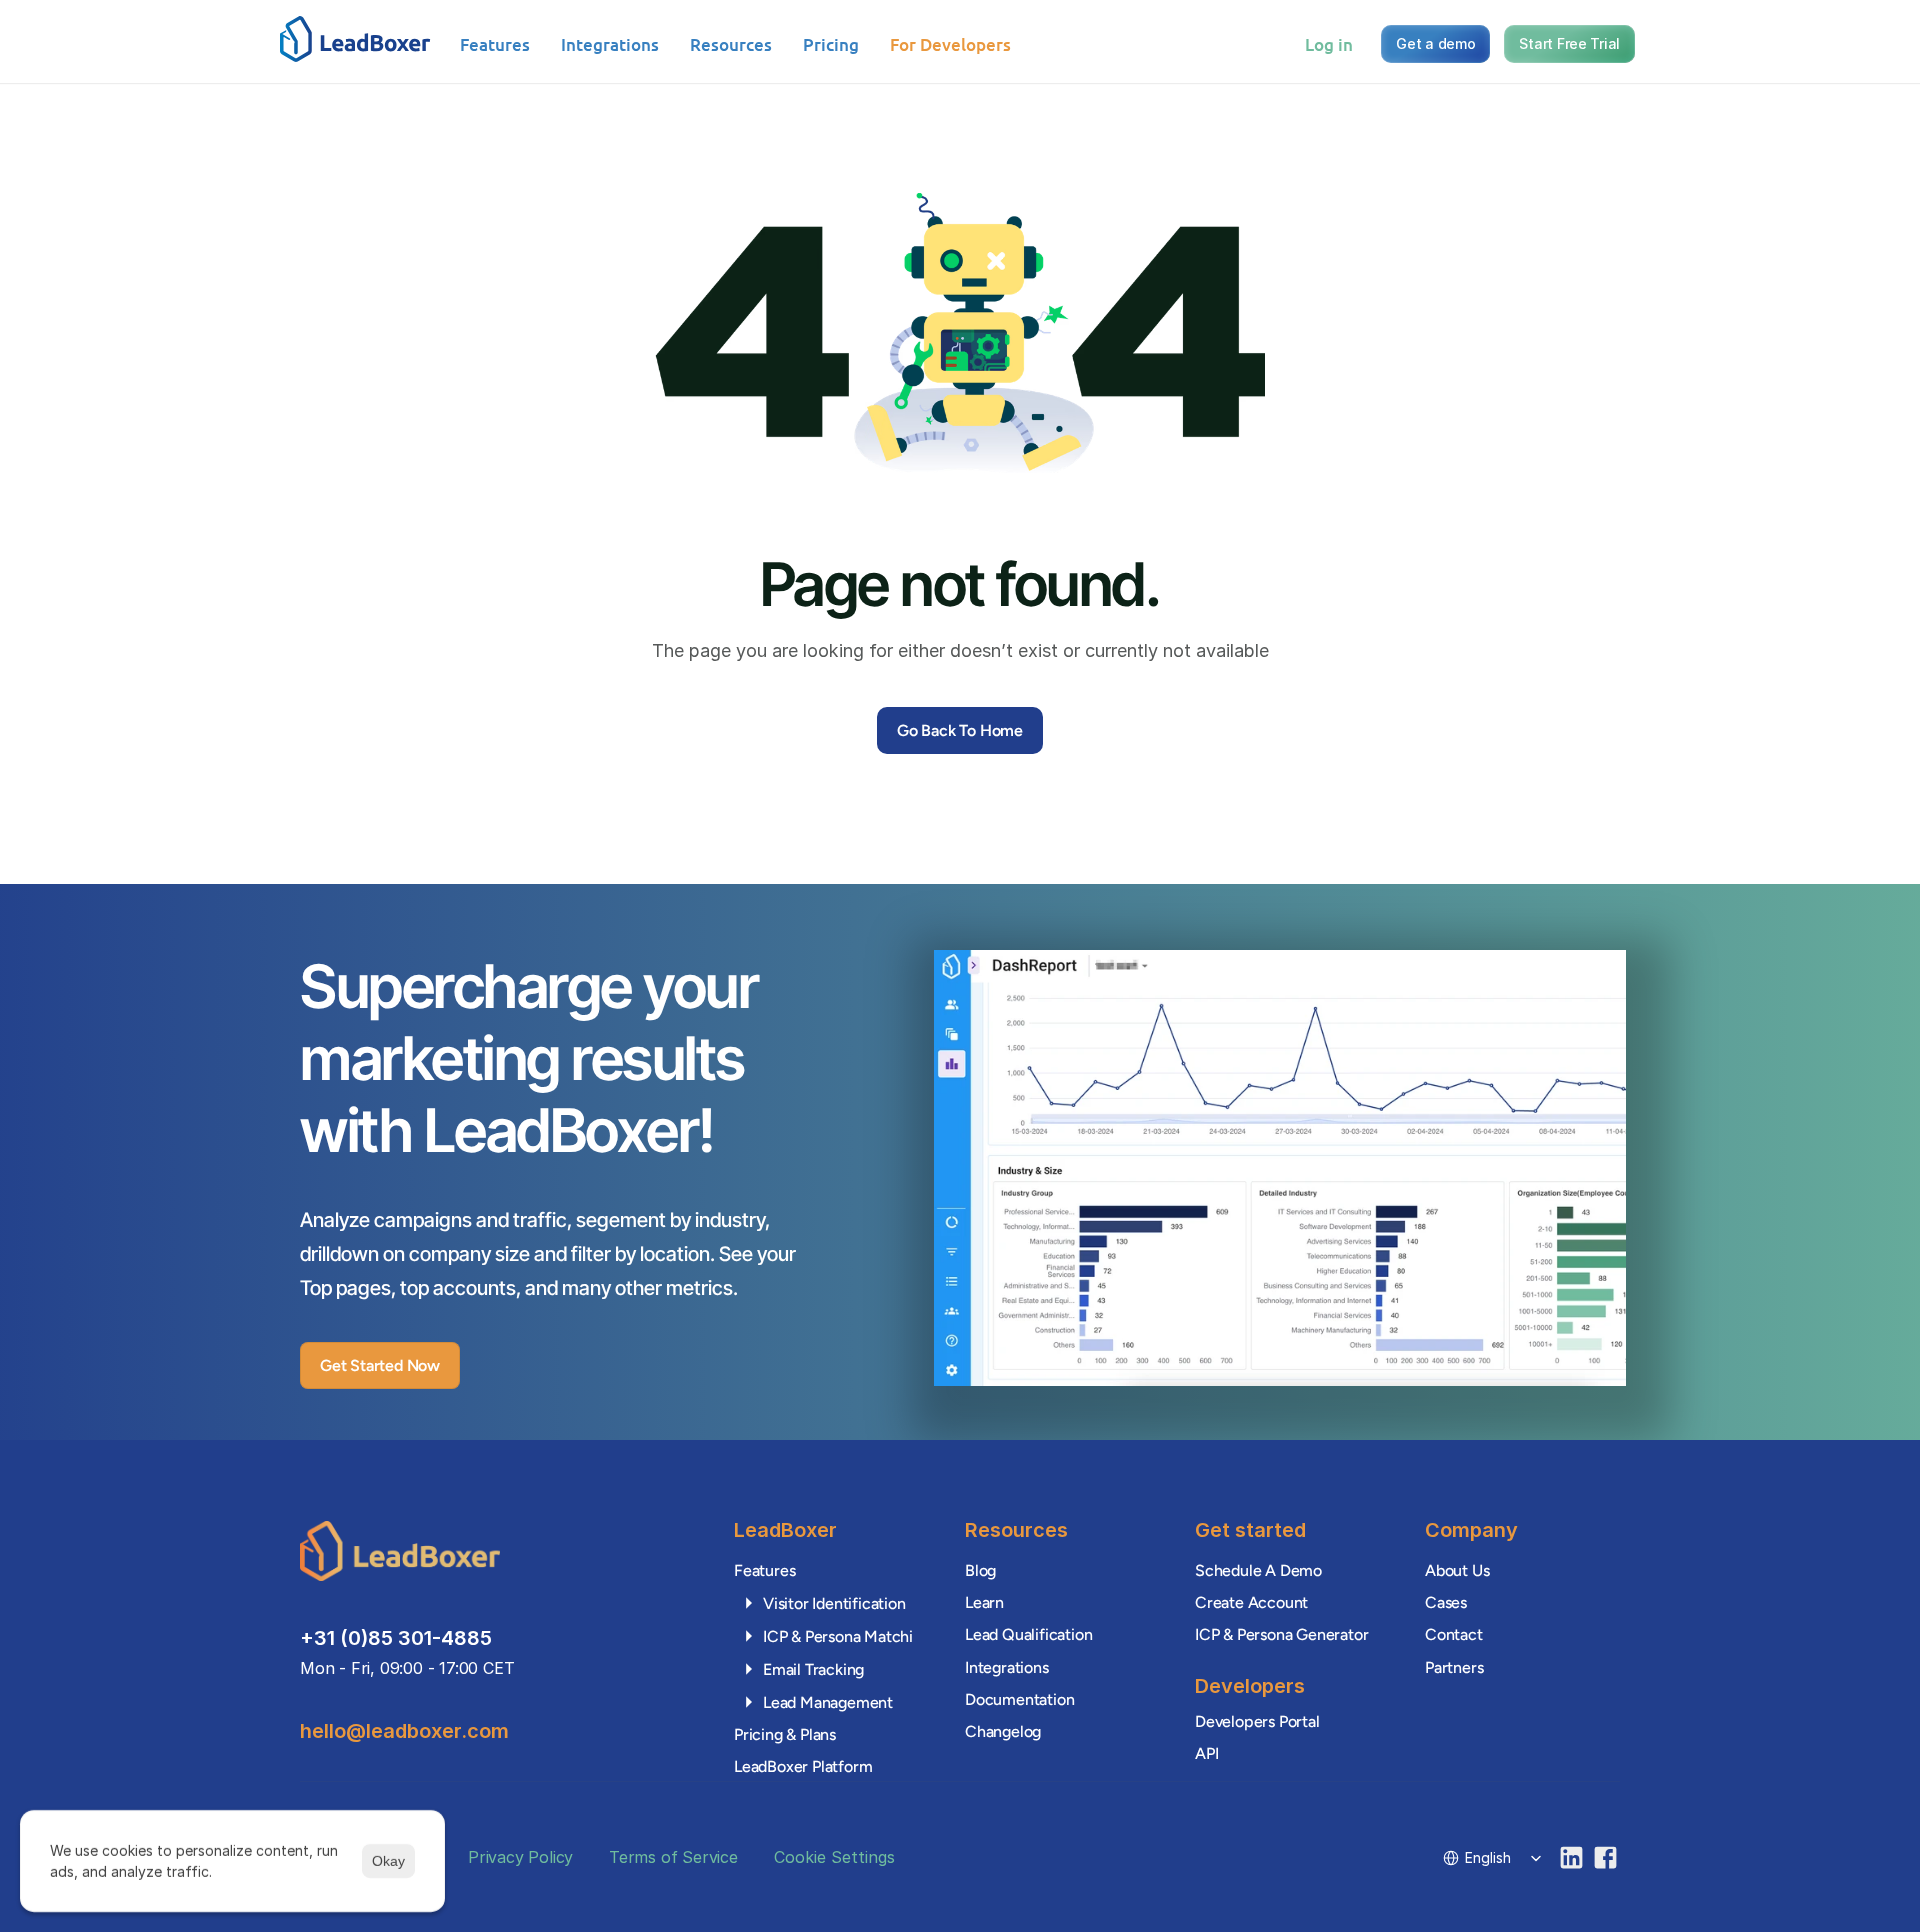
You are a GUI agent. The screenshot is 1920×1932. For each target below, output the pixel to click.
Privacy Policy (520, 1857)
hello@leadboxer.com (404, 1731)
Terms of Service (673, 1857)
